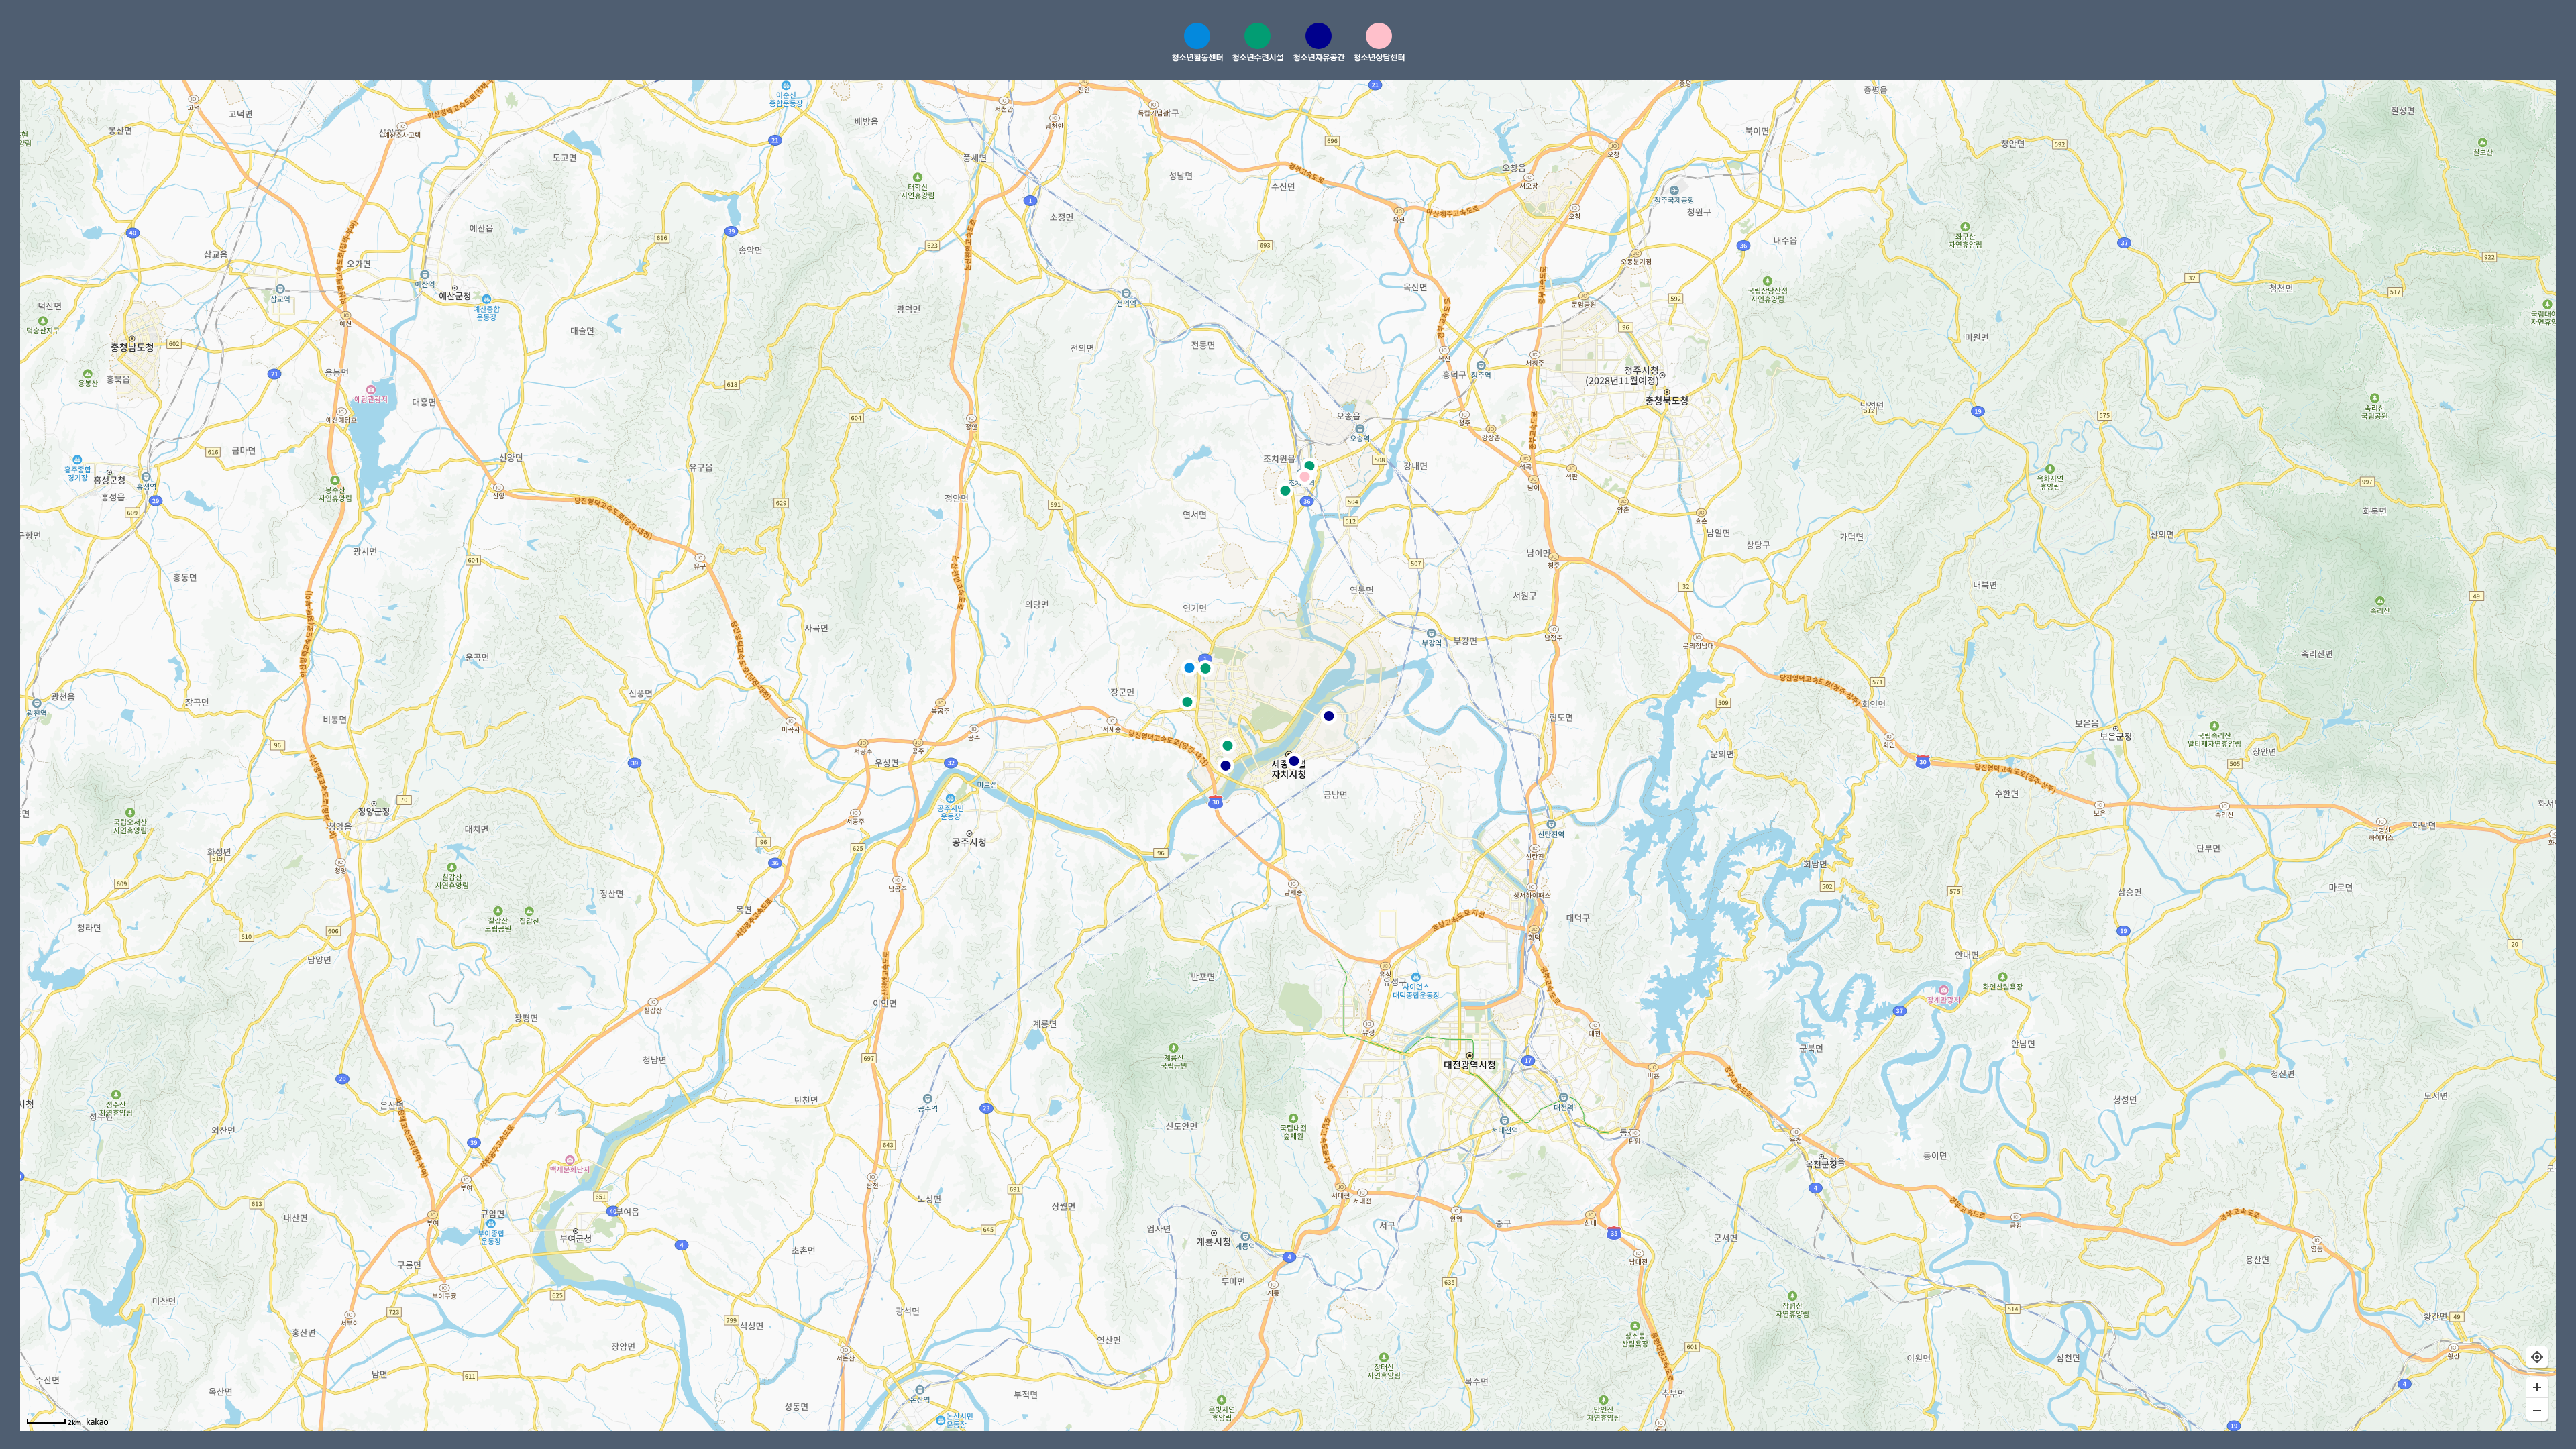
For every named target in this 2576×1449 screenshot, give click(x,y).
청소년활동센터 (1197, 57)
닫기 (2484, 44)
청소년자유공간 (1319, 57)
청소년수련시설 (1257, 57)
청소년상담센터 (1379, 57)
